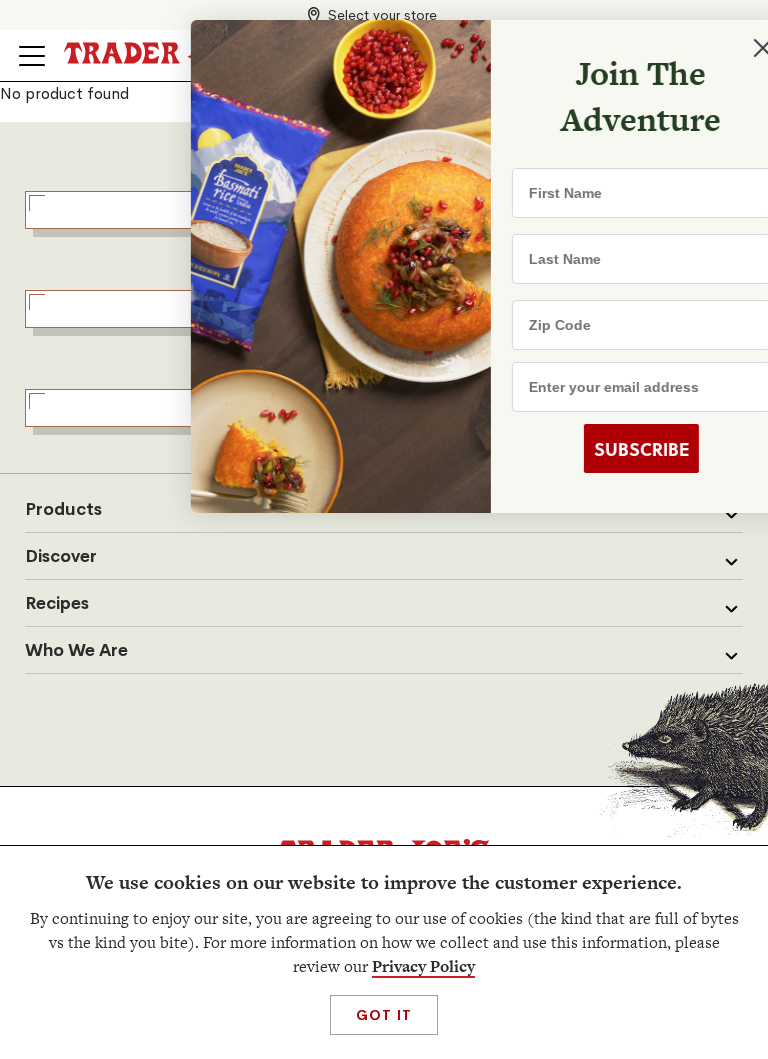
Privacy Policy (423, 966)
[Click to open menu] (32, 56)
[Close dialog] (720, 48)
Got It (383, 1015)
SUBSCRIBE (598, 449)
